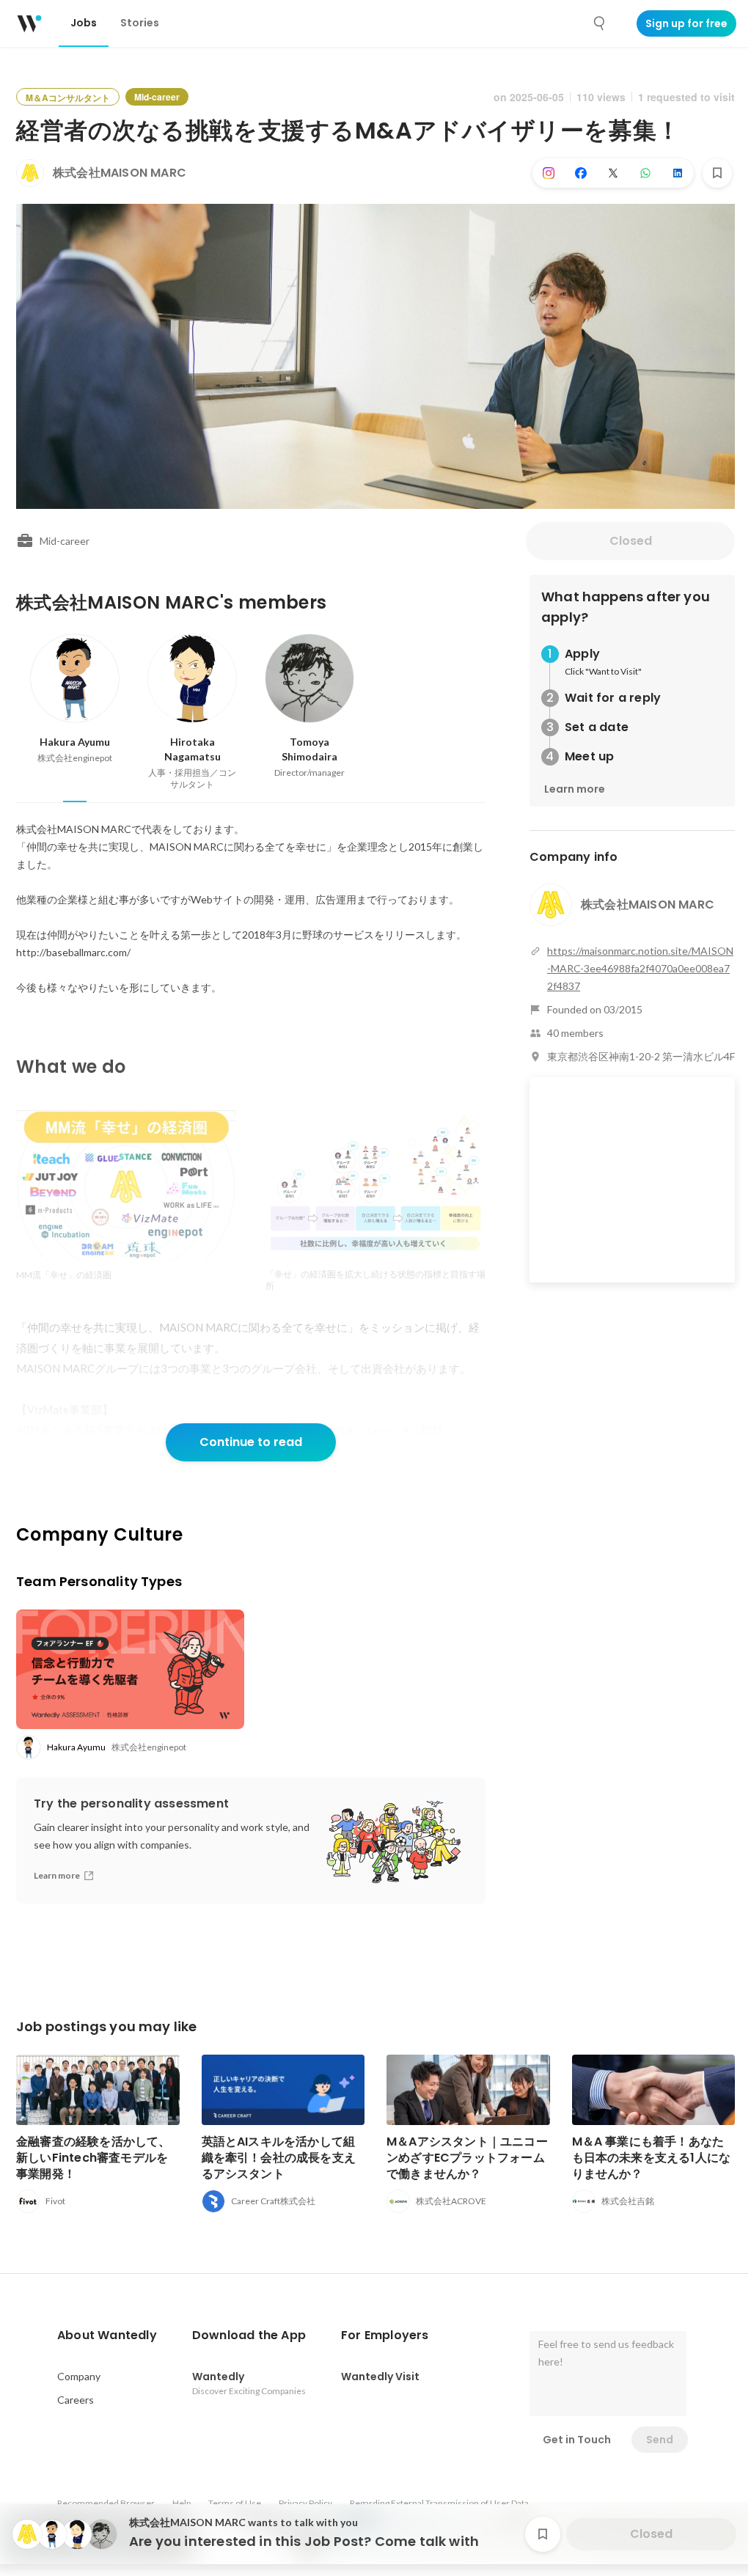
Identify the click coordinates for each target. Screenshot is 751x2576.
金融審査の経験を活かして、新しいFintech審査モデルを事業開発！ (94, 2158)
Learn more (575, 789)
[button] (107, 2335)
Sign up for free (686, 23)
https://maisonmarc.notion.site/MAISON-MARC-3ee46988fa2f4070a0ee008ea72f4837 (640, 968)
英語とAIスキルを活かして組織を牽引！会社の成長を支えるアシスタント (279, 2158)
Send (660, 2440)
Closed (631, 541)
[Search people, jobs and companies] (600, 23)
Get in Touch (577, 2440)
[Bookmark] (717, 173)
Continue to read (251, 1442)
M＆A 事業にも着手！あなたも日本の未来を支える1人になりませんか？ (652, 2158)
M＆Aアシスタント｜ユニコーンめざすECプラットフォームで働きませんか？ (467, 2158)
